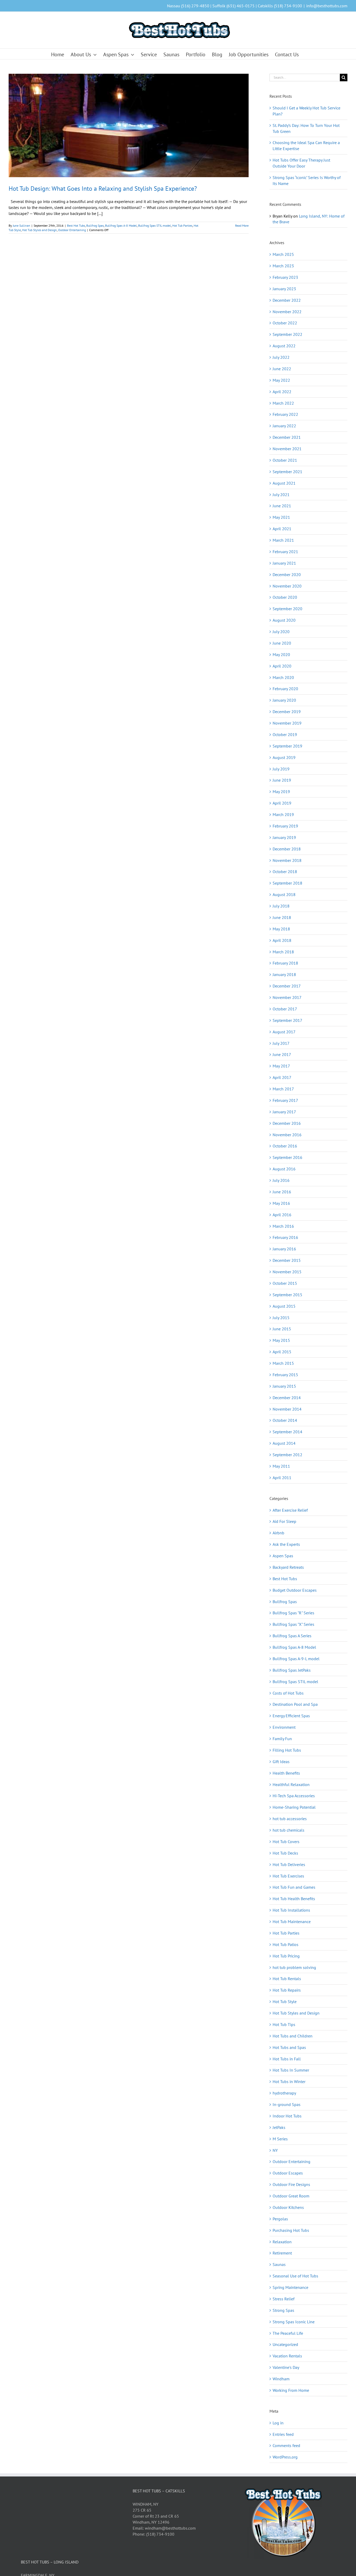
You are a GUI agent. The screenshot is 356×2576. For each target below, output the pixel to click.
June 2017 (282, 1054)
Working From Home (291, 2390)
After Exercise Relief (290, 1510)
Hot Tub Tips (284, 2024)
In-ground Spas (287, 2104)
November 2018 (287, 860)
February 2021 (285, 552)
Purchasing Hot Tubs (291, 2230)
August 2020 (284, 620)
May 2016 (281, 1203)
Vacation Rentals (287, 2356)
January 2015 (284, 1386)
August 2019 (284, 757)
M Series (280, 2139)
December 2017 (287, 986)
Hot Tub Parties (182, 226)
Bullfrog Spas (95, 226)
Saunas (279, 2264)
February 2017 (285, 1100)
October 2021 (285, 460)
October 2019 (285, 734)
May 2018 (281, 929)
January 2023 (284, 289)
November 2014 (287, 1409)
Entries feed (283, 2434)
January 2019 (284, 837)
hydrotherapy (284, 2093)
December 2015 (287, 1260)
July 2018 (281, 906)
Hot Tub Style (285, 2002)
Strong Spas (283, 2310)
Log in (278, 2423)
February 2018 (285, 963)
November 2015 (287, 1272)
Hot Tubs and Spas (289, 2047)
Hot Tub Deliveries (289, 1864)
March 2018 (283, 952)
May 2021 (281, 517)
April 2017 (282, 1077)
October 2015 (285, 1283)
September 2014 (287, 1432)
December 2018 (287, 849)
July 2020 (281, 632)
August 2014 (284, 1443)
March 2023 (283, 266)
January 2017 (284, 1112)
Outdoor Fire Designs (291, 2184)
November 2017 (287, 997)
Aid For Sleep (284, 1521)
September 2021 (287, 472)
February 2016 (285, 1237)
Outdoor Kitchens (288, 2207)
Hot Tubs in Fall (287, 2059)
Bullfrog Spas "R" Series (293, 1613)
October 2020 (285, 597)
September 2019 (287, 746)
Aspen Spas (283, 1556)
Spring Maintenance (290, 2287)
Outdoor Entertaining (72, 230)
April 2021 (282, 529)
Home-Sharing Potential (294, 1807)
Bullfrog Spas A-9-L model (296, 1659)
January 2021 (284, 563)
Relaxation (282, 2242)
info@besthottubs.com (327, 6)
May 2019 (281, 792)
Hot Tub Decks (285, 1853)
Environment (284, 1727)
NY (275, 2150)
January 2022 (284, 426)
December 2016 (287, 1123)
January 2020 (284, 700)
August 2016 (284, 1169)
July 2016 (281, 1180)
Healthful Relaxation (291, 1784)
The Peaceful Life (288, 2333)
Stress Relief (284, 2299)
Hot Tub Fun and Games (294, 1887)
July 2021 (281, 495)
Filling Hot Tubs (287, 1750)
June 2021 (282, 506)
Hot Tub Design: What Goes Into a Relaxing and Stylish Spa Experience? (103, 189)
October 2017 (285, 1009)
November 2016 (287, 1135)
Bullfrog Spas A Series (292, 1636)
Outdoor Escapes (288, 2173)
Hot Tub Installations (291, 1910)
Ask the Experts (286, 1544)
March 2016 (283, 1226)
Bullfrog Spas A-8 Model (121, 226)
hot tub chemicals (289, 1830)
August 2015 (284, 1306)
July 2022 (281, 357)
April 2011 (282, 1478)
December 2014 (287, 1398)
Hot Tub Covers (286, 1842)
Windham (281, 2379)
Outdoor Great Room (291, 2196)
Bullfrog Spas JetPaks (292, 1670)
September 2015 (287, 1295)
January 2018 (284, 974)
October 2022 (285, 323)
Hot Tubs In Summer (291, 2070)
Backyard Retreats (288, 1567)
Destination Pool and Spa (295, 1704)
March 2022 (283, 403)
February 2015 (285, 1375)
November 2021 (287, 449)
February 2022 (285, 414)
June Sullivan (22, 226)
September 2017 (287, 1020)
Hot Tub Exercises (288, 1876)
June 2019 (282, 780)
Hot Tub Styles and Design (39, 230)
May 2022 (281, 380)
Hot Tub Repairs (287, 1990)
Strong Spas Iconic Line (294, 2322)
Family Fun (282, 1739)
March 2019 (283, 814)
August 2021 (284, 483)
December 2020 (287, 574)
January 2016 (284, 1249)
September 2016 (287, 1157)
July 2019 (281, 769)
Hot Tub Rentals (287, 1979)
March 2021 (283, 540)
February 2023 (285, 277)
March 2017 (283, 1089)
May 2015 (281, 1340)
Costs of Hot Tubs (288, 1693)
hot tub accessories (290, 1819)
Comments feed (286, 2445)
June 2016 (282, 1192)
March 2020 (283, 677)
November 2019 (287, 723)
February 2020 (285, 689)
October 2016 (285, 1146)
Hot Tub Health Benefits (294, 1899)
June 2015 (282, 1329)
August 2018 (284, 894)
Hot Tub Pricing (286, 1956)
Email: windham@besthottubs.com (164, 2528)
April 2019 (282, 803)
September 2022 (287, 334)
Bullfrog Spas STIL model (155, 226)
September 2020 (287, 609)
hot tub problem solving (294, 1967)
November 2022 (287, 312)
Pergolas (280, 2219)
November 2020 (287, 586)
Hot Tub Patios (286, 1944)
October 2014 (285, 1420)
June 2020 (282, 643)
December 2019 (287, 712)
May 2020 (281, 654)
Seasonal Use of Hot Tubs (295, 2276)
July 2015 (281, 1318)
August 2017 (284, 1032)
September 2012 (287, 1455)
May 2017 (281, 1066)
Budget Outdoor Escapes (295, 1590)
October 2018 (285, 872)
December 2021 (287, 437)
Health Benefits (286, 1773)
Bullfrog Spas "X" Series (293, 1624)
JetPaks (279, 2127)
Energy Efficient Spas (291, 1716)
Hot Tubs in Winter (289, 2081)
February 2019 (285, 826)
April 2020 (282, 666)
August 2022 (284, 346)
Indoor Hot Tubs (287, 2116)
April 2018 (282, 940)
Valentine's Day (286, 2367)
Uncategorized (285, 2344)
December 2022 (287, 300)
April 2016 (282, 1215)
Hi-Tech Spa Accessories (294, 1796)
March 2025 (283, 254)
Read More (242, 226)
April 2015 (282, 1352)
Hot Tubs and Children (293, 2036)
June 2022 (282, 369)
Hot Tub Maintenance (292, 1922)
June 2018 (282, 917)
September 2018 (287, 883)
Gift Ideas (281, 1762)
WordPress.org (285, 2457)
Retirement (282, 2253)
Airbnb (278, 1533)
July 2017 (281, 1043)
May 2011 (281, 1466)
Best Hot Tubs (76, 226)
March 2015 (283, 1363)
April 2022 (282, 392)
